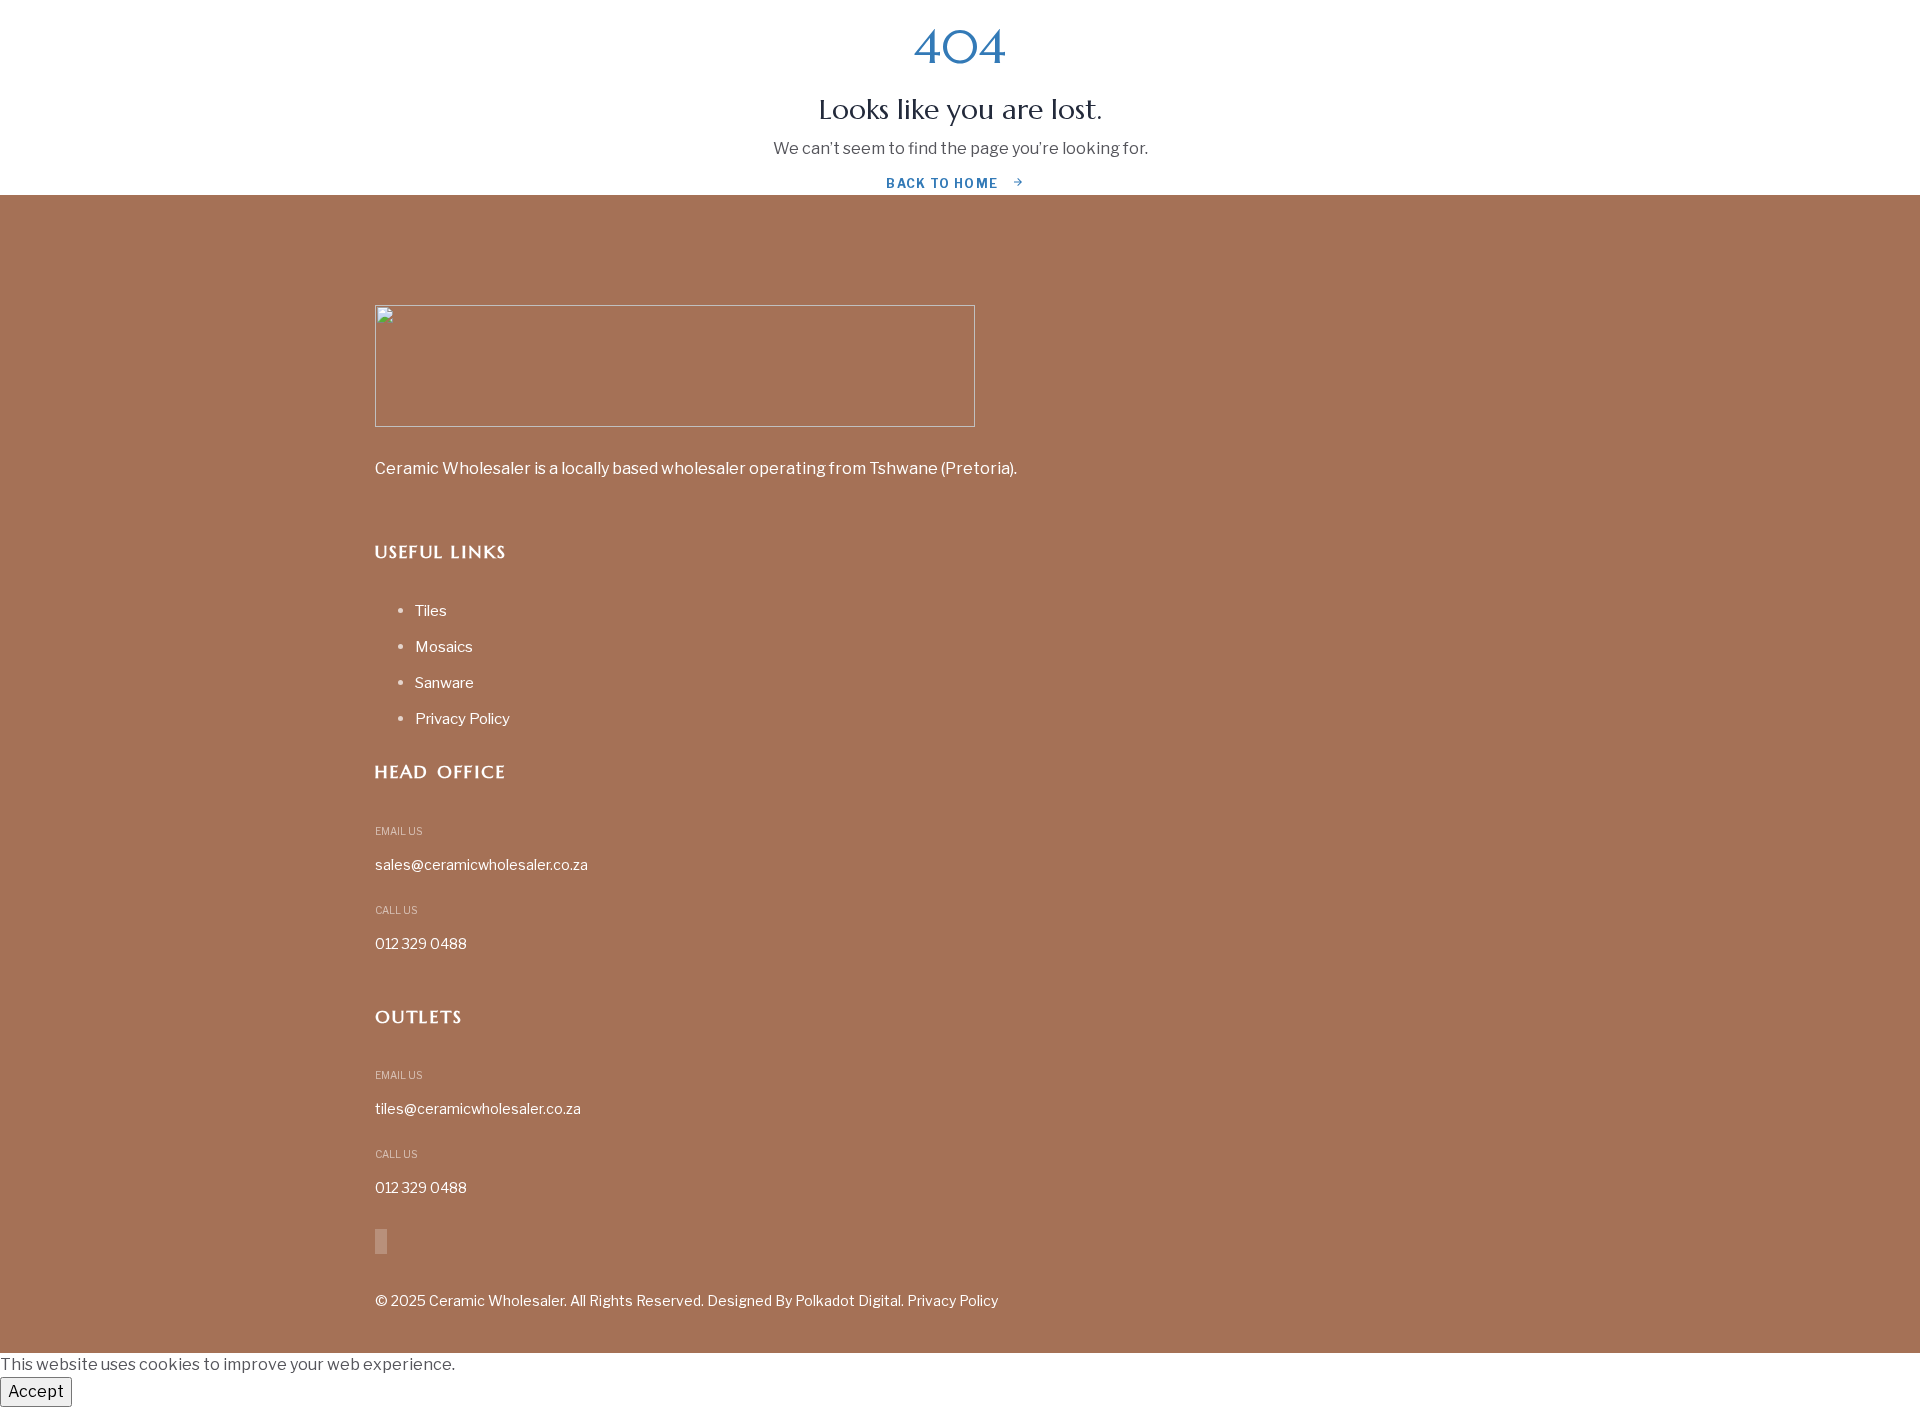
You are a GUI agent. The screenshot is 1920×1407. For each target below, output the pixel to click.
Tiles (431, 611)
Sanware (444, 683)
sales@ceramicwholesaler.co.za (481, 864)
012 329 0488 (421, 943)
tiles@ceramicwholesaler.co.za (478, 1108)
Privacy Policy (462, 719)
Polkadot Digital (848, 1300)
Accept (36, 1391)
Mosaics (444, 647)
